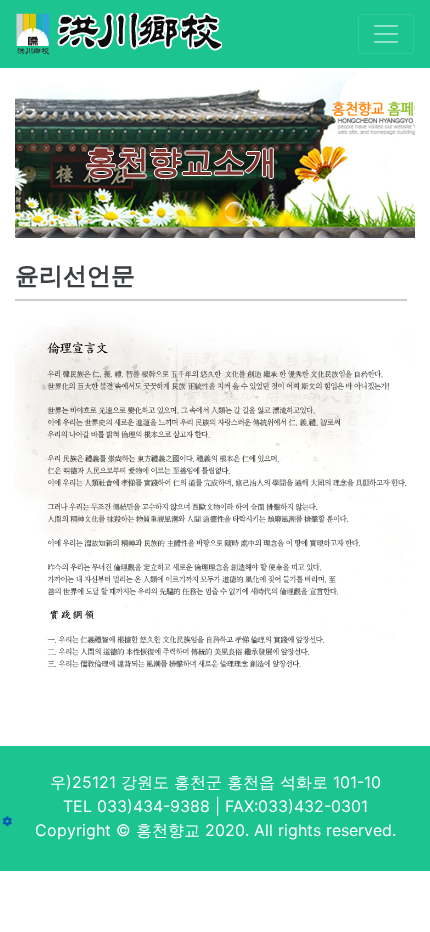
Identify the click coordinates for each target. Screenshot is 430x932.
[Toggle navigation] (386, 34)
